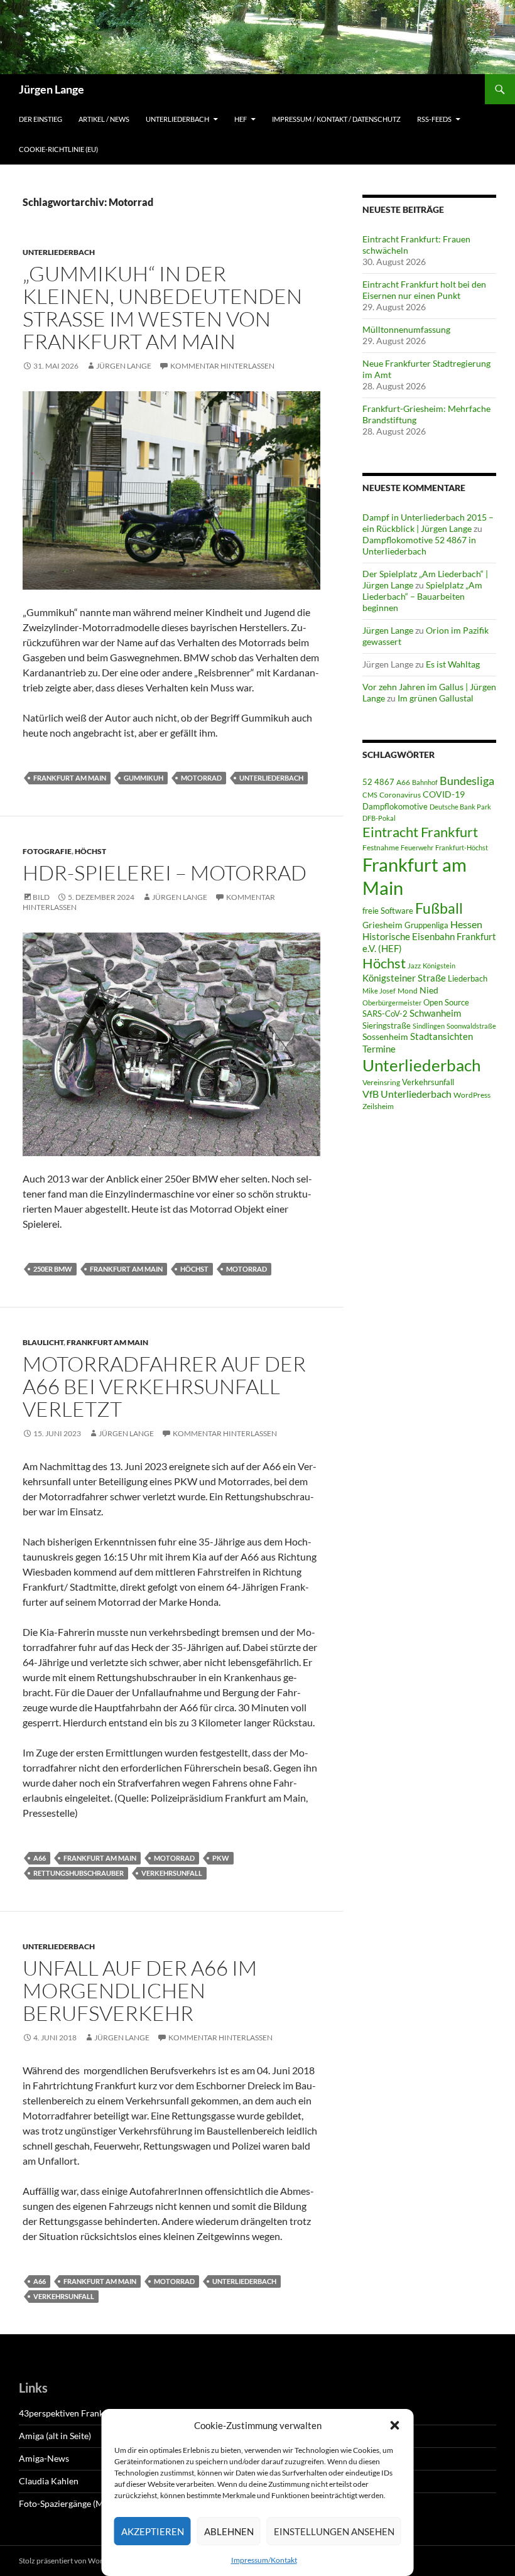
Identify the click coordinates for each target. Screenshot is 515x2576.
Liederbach (468, 978)
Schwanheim (435, 1013)
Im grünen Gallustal (436, 698)
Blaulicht (43, 1342)
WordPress (472, 1095)
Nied (429, 990)
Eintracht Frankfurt (420, 832)
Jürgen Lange (51, 89)
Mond (408, 991)
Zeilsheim (378, 1106)
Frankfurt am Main (70, 778)
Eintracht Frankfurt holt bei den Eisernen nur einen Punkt (424, 290)
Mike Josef (379, 991)
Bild (41, 897)
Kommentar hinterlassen (222, 366)
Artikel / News (104, 119)
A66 (40, 1858)
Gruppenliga (426, 925)
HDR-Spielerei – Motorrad (165, 873)
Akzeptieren (153, 2531)
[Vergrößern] (304, 408)
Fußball (439, 908)
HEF (241, 119)
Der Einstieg (41, 119)
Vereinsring (381, 1082)
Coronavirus (400, 795)
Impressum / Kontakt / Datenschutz (336, 119)
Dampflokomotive (395, 806)
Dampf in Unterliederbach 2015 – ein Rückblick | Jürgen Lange (428, 523)
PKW (221, 1858)
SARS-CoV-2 (385, 1014)
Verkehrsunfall (172, 1873)
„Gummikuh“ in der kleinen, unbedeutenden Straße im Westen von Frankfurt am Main (162, 307)
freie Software (388, 911)
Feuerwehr (417, 847)
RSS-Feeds (434, 119)
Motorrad (201, 778)
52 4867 (378, 782)
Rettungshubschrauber (79, 1873)
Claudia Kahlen (49, 2481)
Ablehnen (229, 2531)
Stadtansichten (442, 1036)
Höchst (90, 851)
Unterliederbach (177, 119)
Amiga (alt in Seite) (55, 2436)
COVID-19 (444, 794)
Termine (379, 1049)
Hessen (466, 924)
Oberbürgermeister (392, 1003)
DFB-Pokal (379, 818)
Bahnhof (425, 782)
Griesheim (382, 925)
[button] (395, 2425)
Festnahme (381, 847)
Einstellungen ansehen (334, 2531)
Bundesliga (467, 781)
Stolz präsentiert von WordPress (72, 2561)
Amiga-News (44, 2458)
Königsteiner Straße (404, 978)
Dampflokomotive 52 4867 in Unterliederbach (419, 545)
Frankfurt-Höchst (462, 847)
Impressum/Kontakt (264, 2560)
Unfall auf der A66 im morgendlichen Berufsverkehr (140, 1990)
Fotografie (47, 851)
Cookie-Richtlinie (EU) (58, 149)
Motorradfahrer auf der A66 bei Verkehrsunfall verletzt (164, 1386)
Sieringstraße (387, 1026)
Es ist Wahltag (453, 664)
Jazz (414, 966)
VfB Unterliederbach (407, 1094)
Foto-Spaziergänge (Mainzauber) (82, 2503)
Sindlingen (429, 1026)
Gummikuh (144, 778)
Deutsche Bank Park (460, 807)
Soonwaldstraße (471, 1026)
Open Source (446, 1002)
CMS (370, 795)
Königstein (439, 966)
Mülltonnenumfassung (406, 329)
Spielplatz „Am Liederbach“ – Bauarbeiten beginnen (422, 596)
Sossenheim (385, 1037)
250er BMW (53, 1269)
